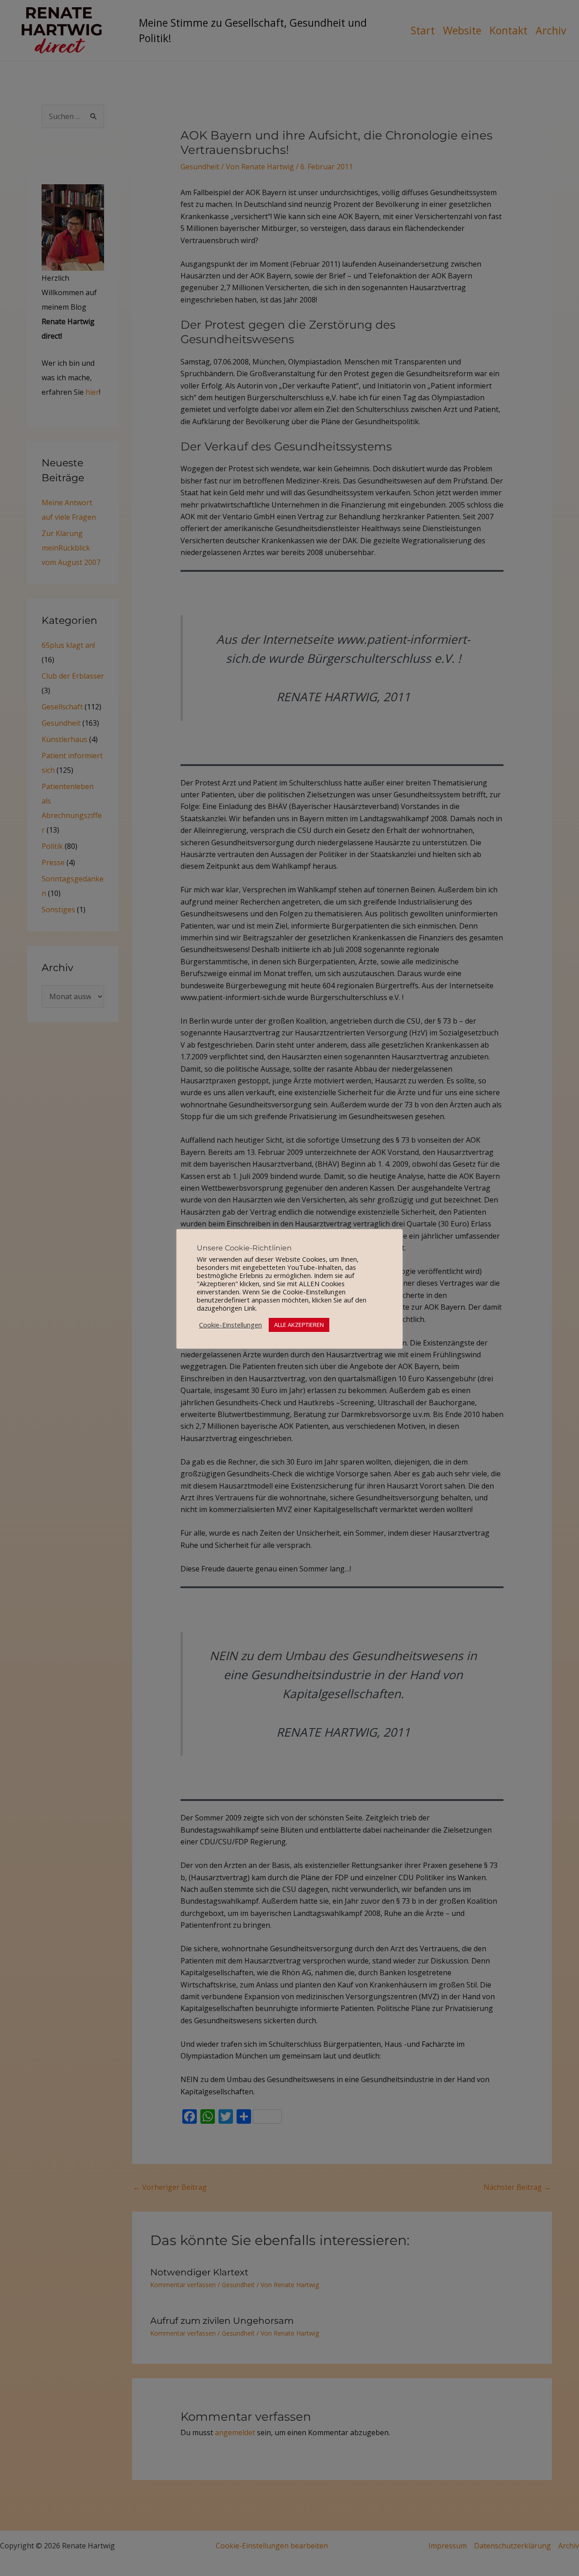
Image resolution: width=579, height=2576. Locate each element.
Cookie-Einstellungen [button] (230, 1325)
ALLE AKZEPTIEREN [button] (299, 1325)
